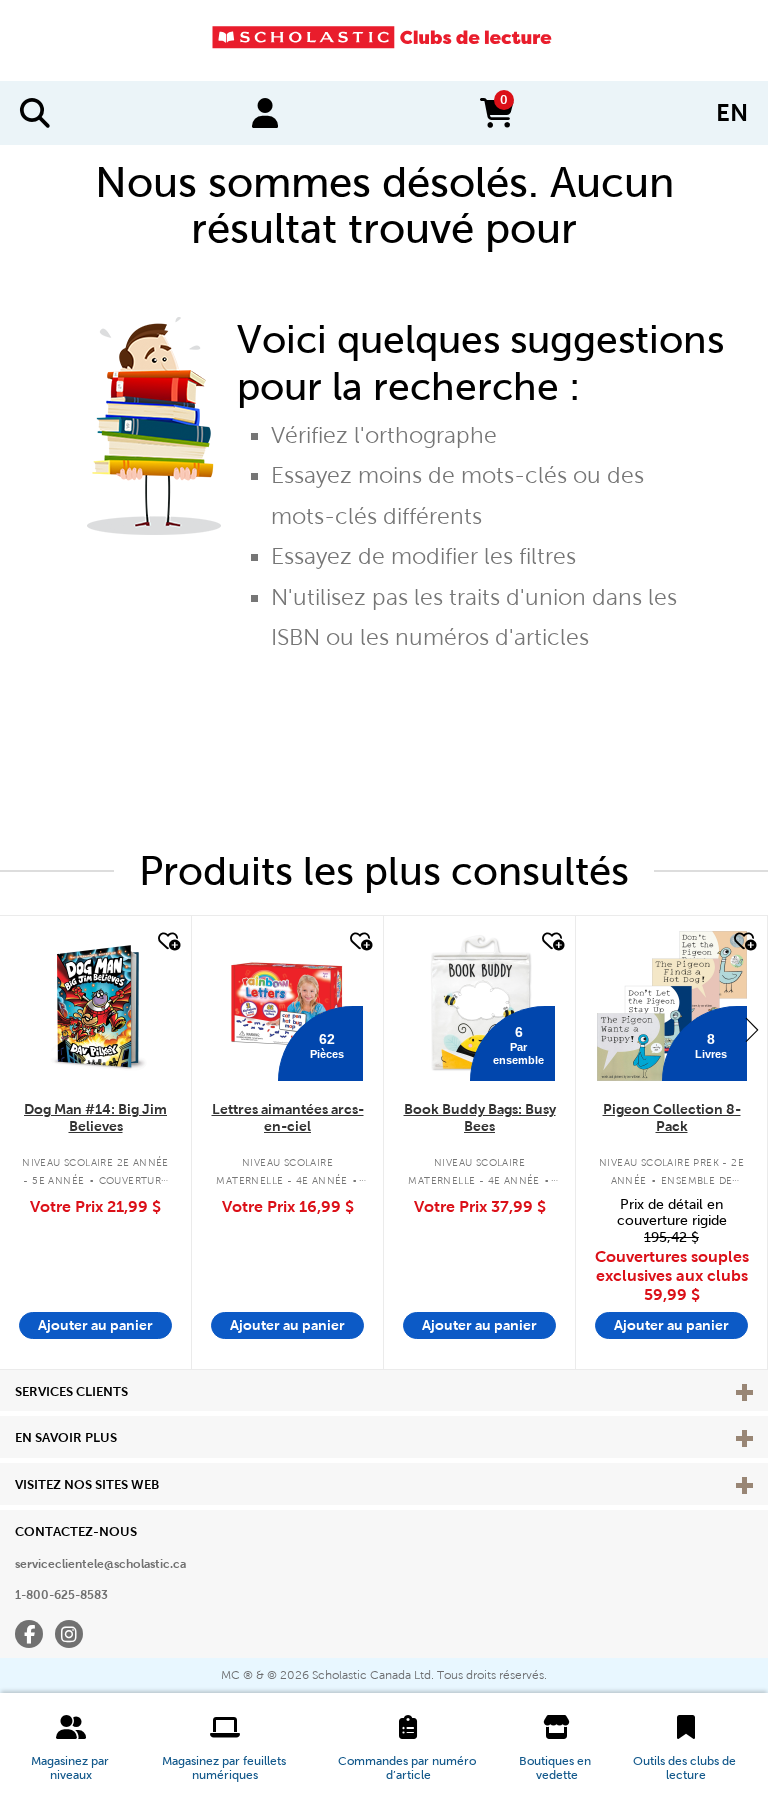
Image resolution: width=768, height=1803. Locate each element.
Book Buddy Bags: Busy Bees (480, 1117)
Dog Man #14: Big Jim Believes (95, 1117)
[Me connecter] (265, 113)
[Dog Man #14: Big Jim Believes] (95, 1006)
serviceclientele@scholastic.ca (100, 1564)
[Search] (35, 113)
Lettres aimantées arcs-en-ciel (288, 1117)
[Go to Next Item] (752, 1029)
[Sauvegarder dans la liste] (167, 942)
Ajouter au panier (95, 1325)
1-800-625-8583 (61, 1595)
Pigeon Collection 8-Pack (672, 1117)
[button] (71, 1748)
